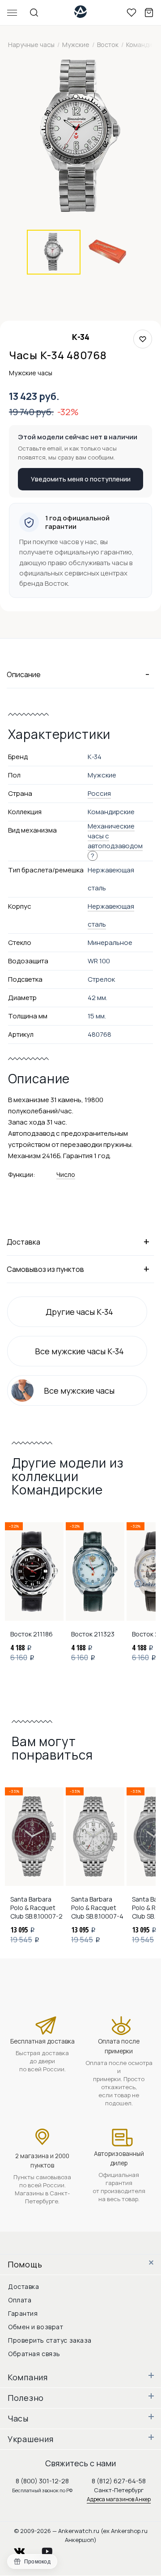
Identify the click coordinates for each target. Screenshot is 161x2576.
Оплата (20, 2300)
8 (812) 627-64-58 (119, 2481)
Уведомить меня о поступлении (81, 479)
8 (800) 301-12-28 (42, 2481)
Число (66, 1174)
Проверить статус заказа (50, 2340)
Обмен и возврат (36, 2327)
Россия (99, 793)
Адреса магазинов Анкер (119, 2499)
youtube (52, 2549)
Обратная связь (34, 2354)
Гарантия (23, 2313)
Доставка (23, 2286)
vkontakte (25, 2549)
